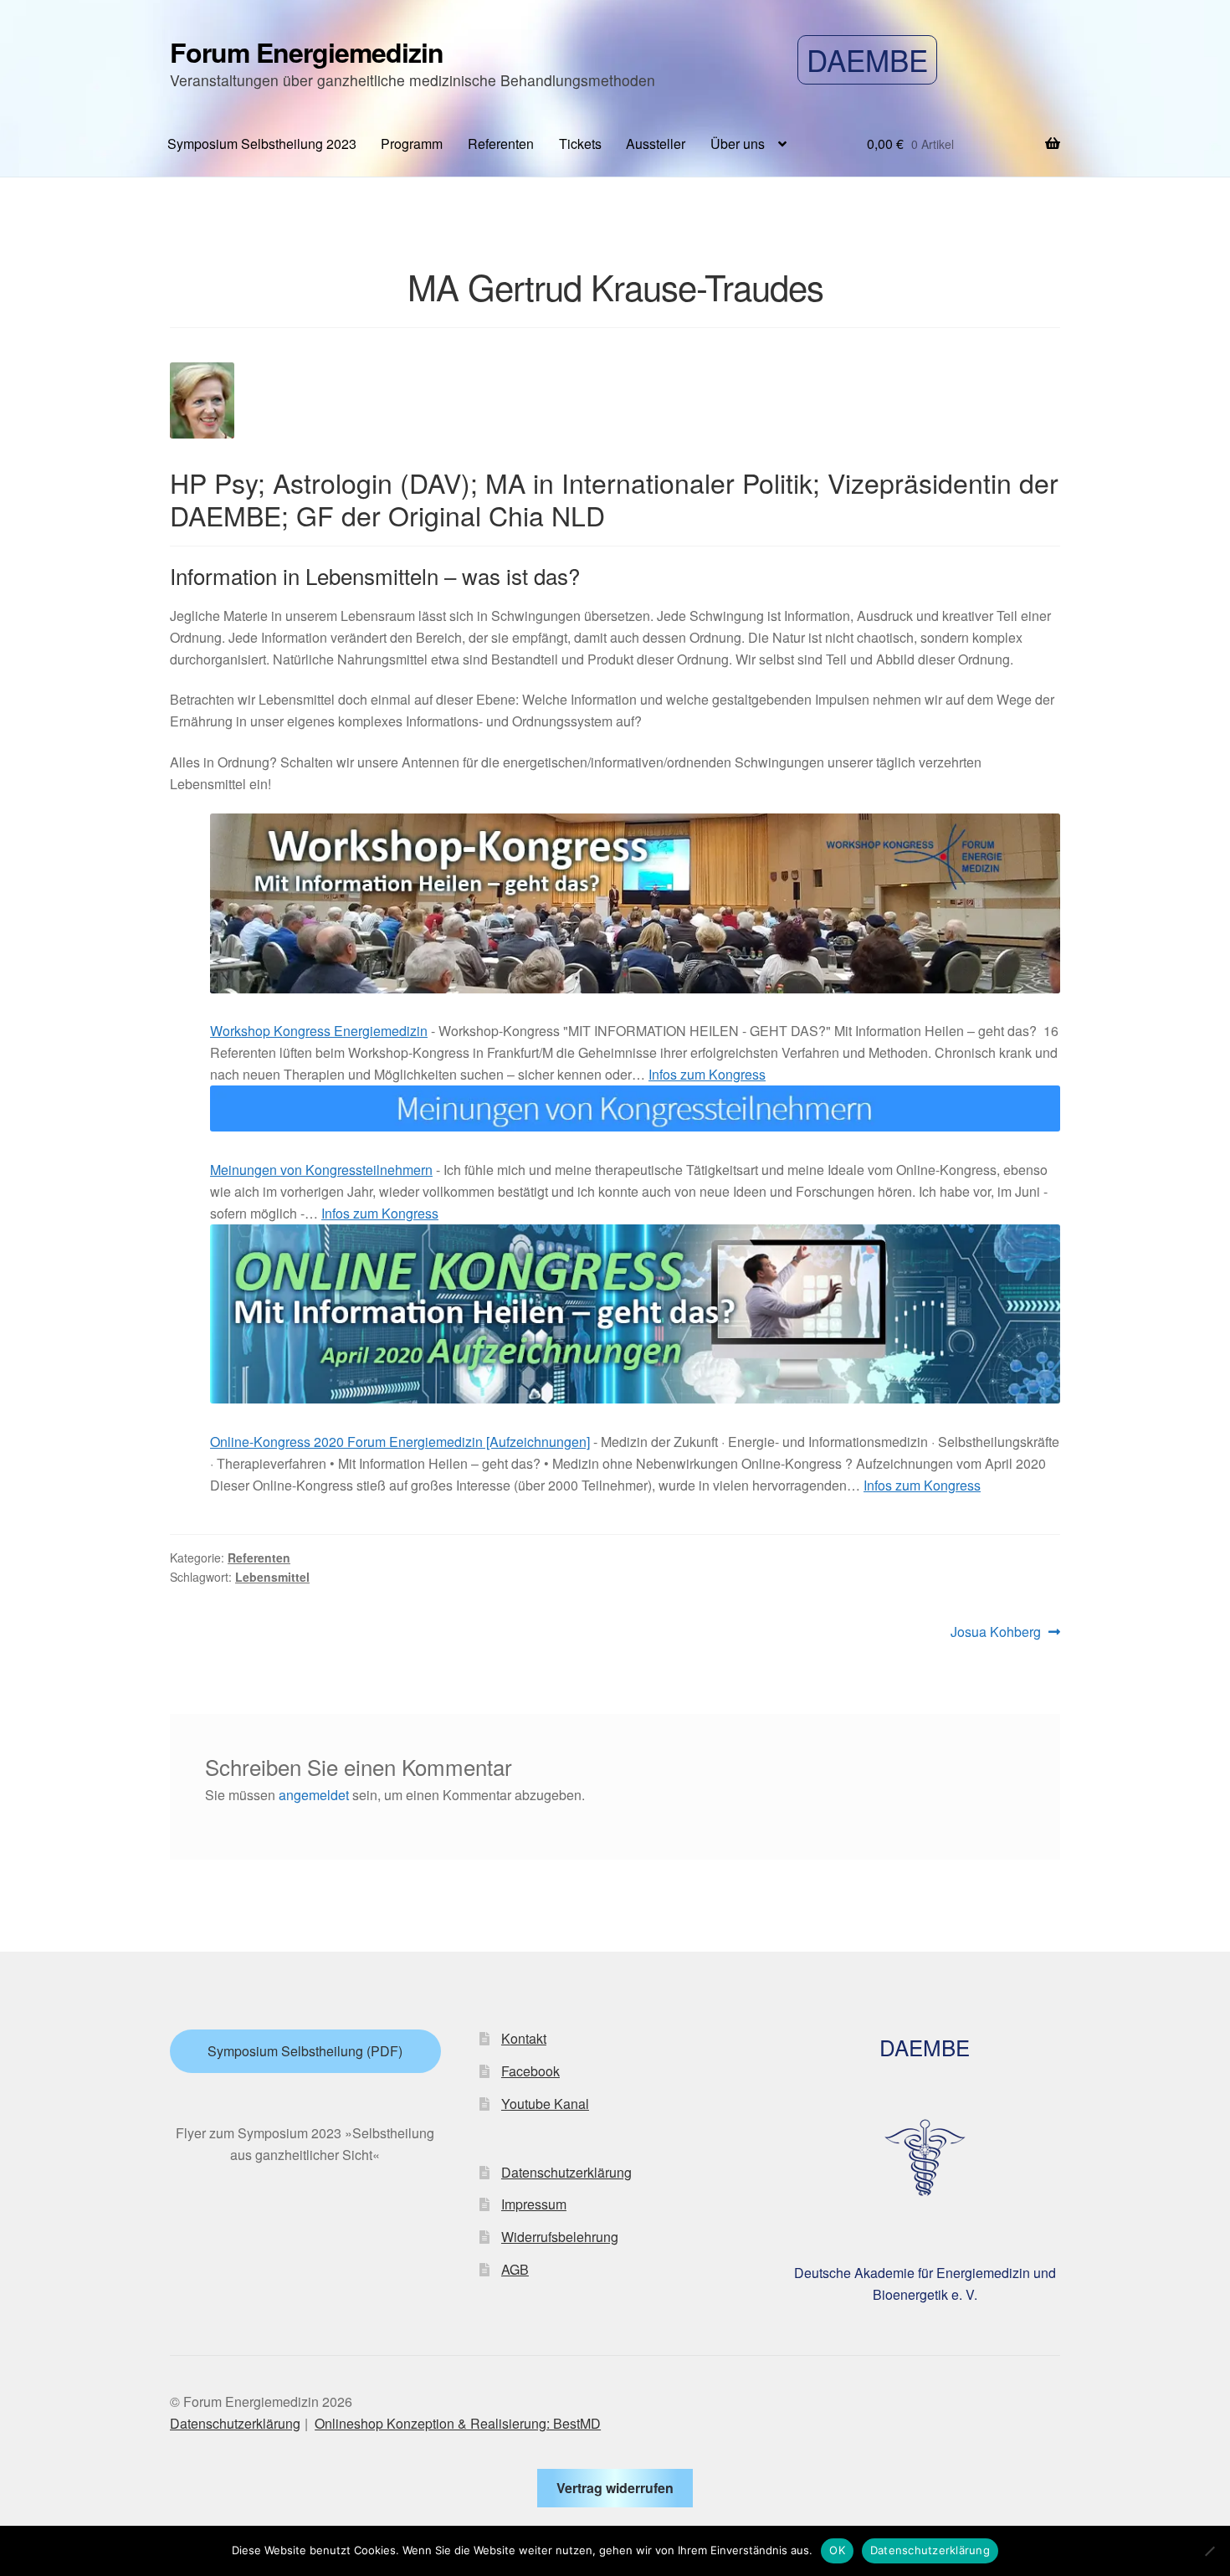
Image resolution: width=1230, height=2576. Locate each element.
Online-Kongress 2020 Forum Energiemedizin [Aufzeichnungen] (400, 1442)
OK (837, 2550)
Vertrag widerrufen (615, 2488)
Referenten (501, 144)
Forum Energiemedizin (307, 52)
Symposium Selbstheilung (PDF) (305, 2051)
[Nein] (1209, 2551)
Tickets (580, 144)
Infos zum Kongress (707, 1074)
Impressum (534, 2204)
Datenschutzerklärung (566, 2172)
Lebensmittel (272, 1577)
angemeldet (314, 1795)
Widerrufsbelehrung (560, 2237)
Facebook (530, 2071)
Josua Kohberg (996, 1632)
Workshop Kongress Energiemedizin (319, 1031)
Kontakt (524, 2038)
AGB (515, 2269)
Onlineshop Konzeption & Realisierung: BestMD (458, 2423)
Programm (412, 144)
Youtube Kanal (545, 2104)
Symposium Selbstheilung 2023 (262, 144)
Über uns (738, 144)
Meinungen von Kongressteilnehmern (321, 1170)
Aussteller (656, 144)
